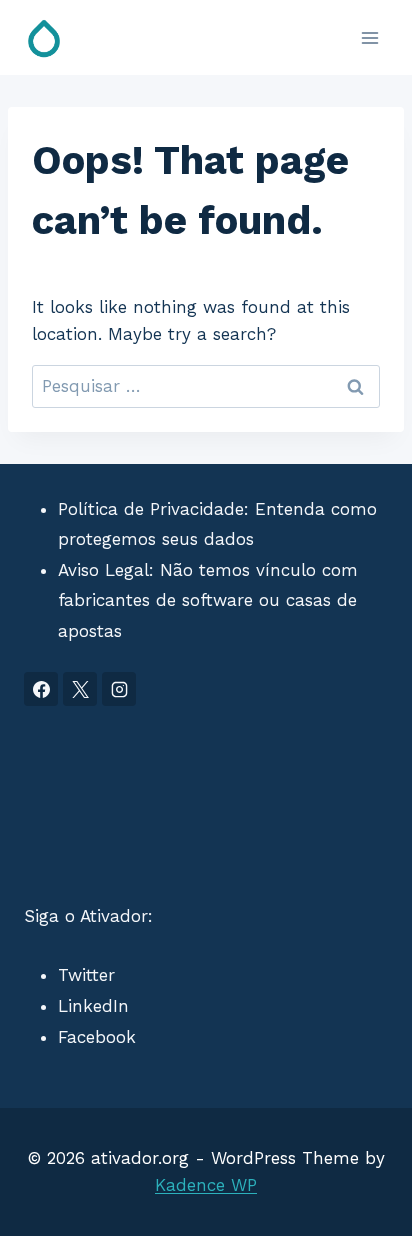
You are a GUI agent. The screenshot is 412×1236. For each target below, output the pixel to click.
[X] (80, 689)
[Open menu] (369, 37)
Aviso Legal (103, 570)
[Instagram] (119, 689)
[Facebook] (41, 689)
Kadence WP (206, 1185)
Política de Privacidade (151, 509)
